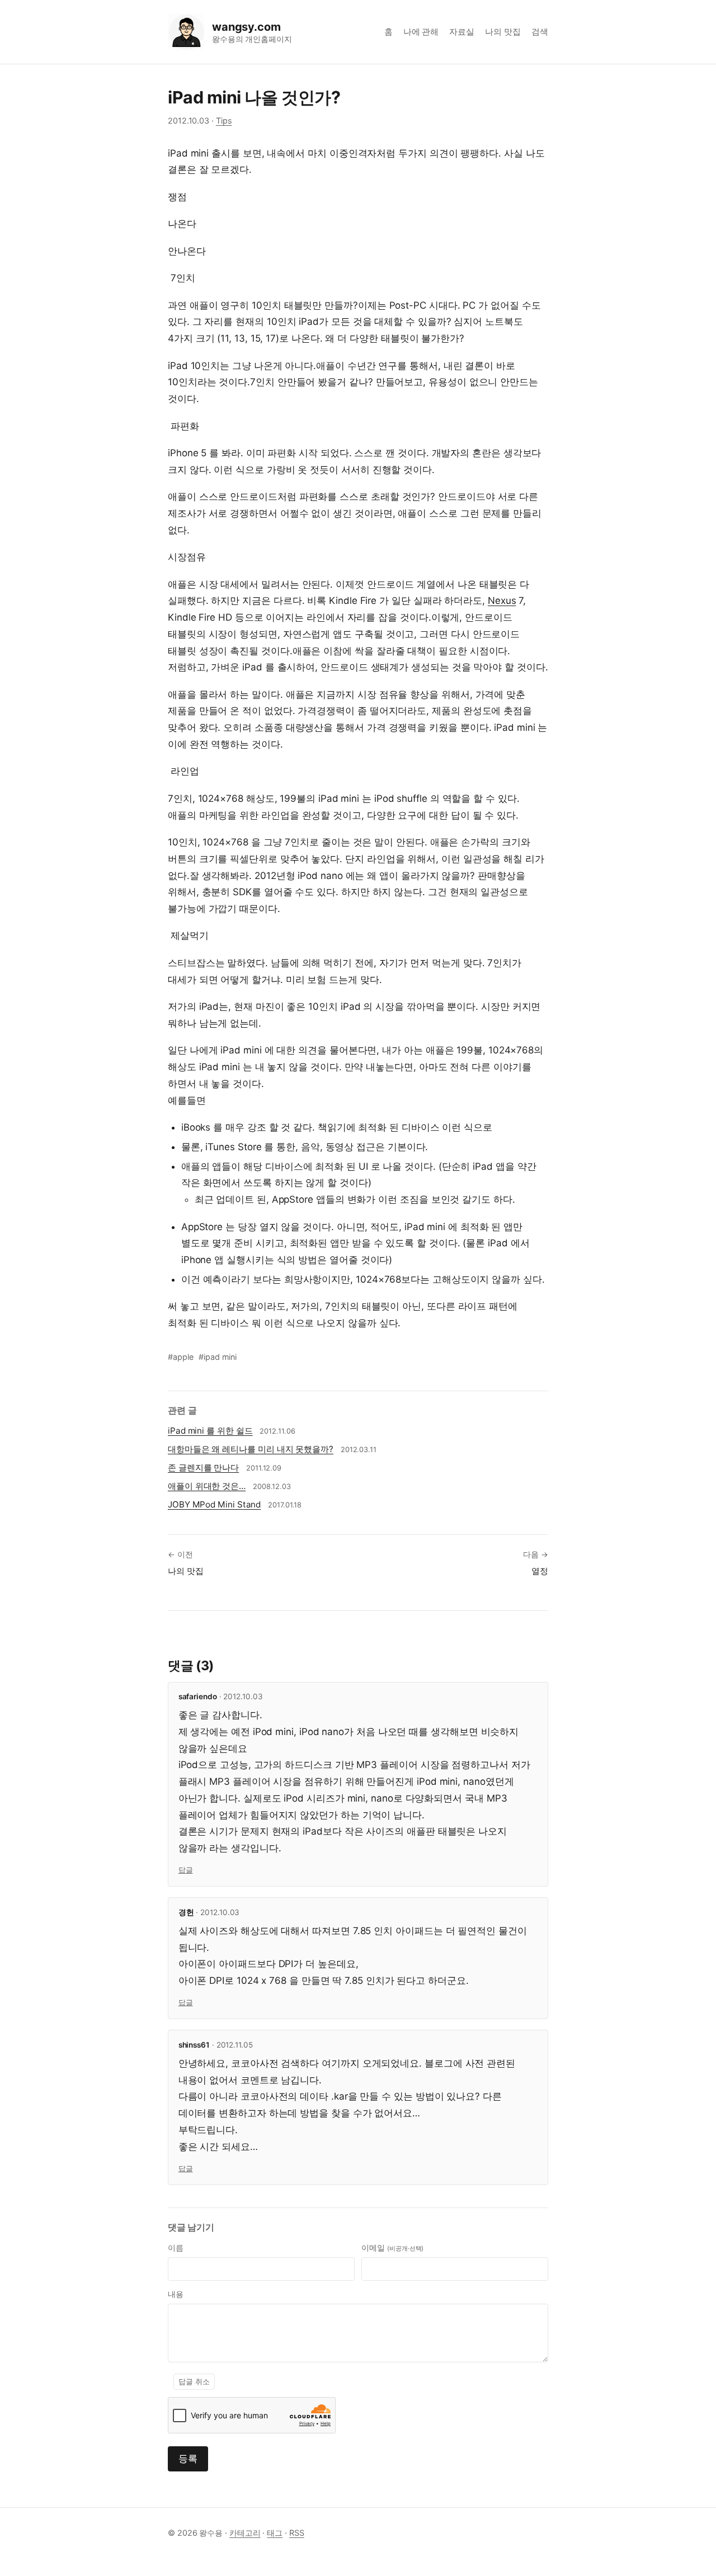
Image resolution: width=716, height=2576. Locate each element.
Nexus (502, 601)
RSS (297, 2533)
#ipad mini (218, 1357)
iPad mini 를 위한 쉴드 (210, 1431)
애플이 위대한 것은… (207, 1486)
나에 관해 (421, 32)
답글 (186, 1870)
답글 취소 (194, 2382)
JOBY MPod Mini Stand (214, 1504)
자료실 (462, 32)
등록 (188, 2459)
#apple (181, 1357)
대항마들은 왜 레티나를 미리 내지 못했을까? (251, 1449)
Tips (224, 120)
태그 (275, 2533)
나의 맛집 (503, 32)
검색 (540, 32)
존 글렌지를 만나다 (203, 1467)
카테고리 (245, 2533)
